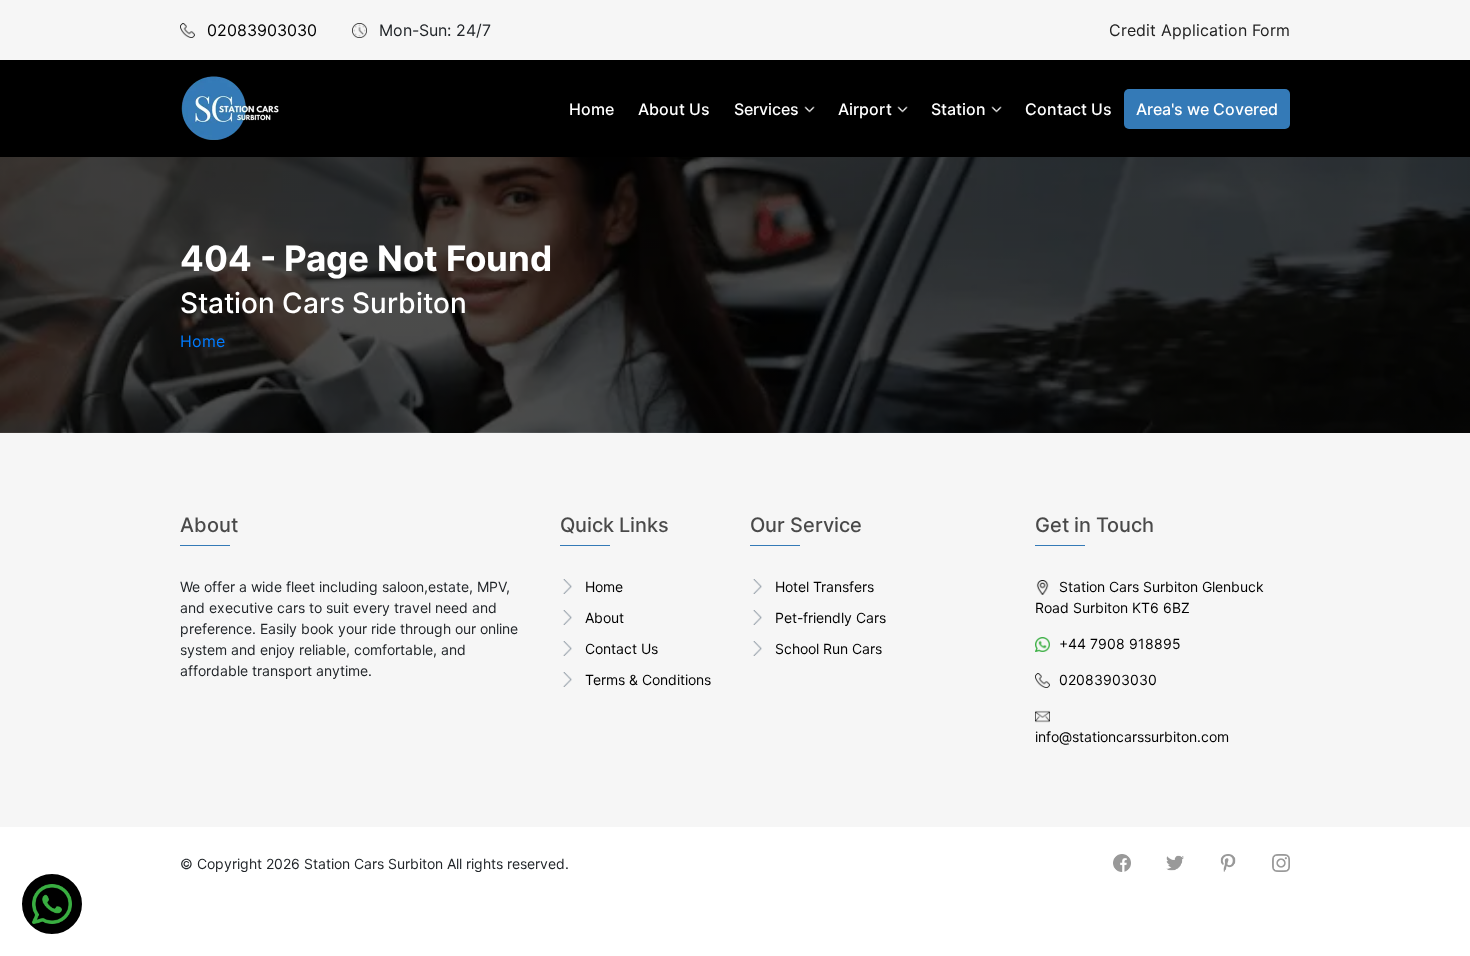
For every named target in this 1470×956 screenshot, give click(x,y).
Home (591, 109)
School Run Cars (828, 648)
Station (958, 109)
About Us (674, 109)
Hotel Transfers (824, 586)
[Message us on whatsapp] (52, 904)
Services (766, 109)
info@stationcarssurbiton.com (1132, 736)
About (604, 617)
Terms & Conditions (648, 679)
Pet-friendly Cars (830, 617)
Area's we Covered (1207, 109)
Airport (865, 109)
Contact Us (1068, 109)
